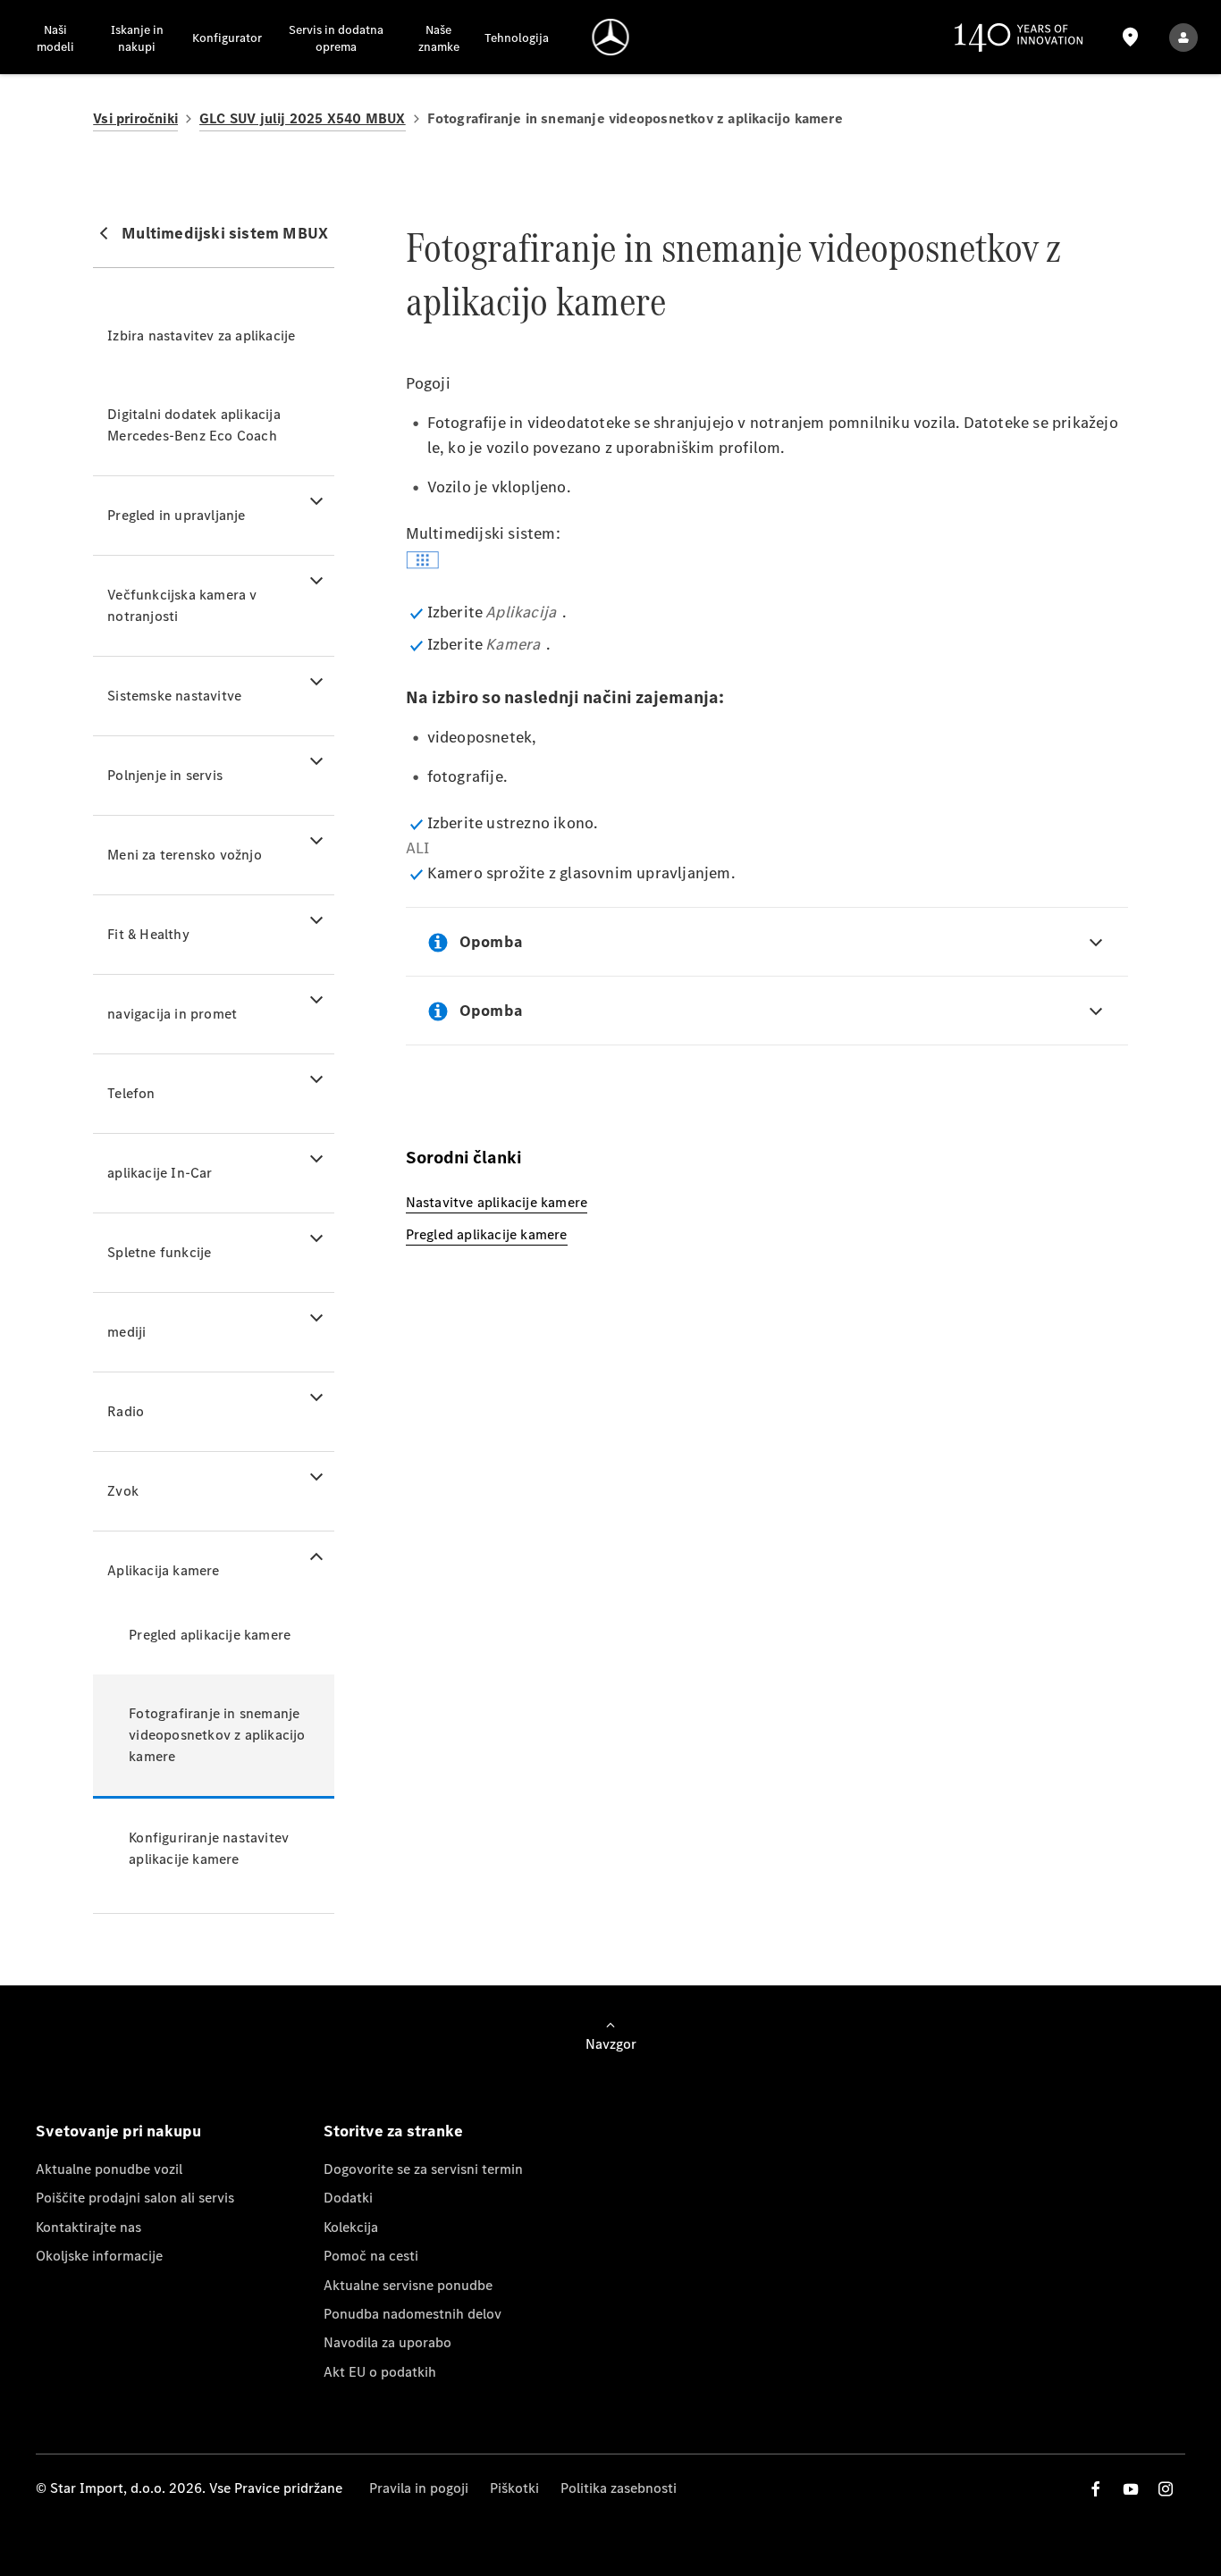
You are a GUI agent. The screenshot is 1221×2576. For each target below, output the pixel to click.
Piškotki (514, 2488)
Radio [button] (126, 1411)
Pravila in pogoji (419, 2488)
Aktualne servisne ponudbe (408, 2285)
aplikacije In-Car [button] (160, 1173)
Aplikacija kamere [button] (163, 1570)
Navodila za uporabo (387, 2342)
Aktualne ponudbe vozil (109, 2169)
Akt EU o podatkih (380, 2372)
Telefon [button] (131, 1093)
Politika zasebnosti (619, 2488)
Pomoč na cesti (371, 2256)
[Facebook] (1096, 2489)
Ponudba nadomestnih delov (413, 2314)
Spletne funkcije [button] (159, 1252)
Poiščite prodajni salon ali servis (135, 2198)
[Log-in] (1183, 37)
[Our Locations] (1131, 37)
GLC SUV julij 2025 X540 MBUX (303, 118)
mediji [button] (126, 1332)
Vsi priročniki (135, 118)
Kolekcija (351, 2227)
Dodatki (348, 2198)
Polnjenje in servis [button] (165, 775)
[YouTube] (1131, 2489)
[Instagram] (1166, 2489)
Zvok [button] (123, 1491)
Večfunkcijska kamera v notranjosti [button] (182, 605)
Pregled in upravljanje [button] (176, 515)
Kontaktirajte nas (88, 2227)
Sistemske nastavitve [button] (174, 696)
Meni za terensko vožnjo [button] (185, 855)
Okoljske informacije (99, 2256)
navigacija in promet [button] (172, 1014)
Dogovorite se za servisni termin (423, 2169)
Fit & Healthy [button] (148, 934)
